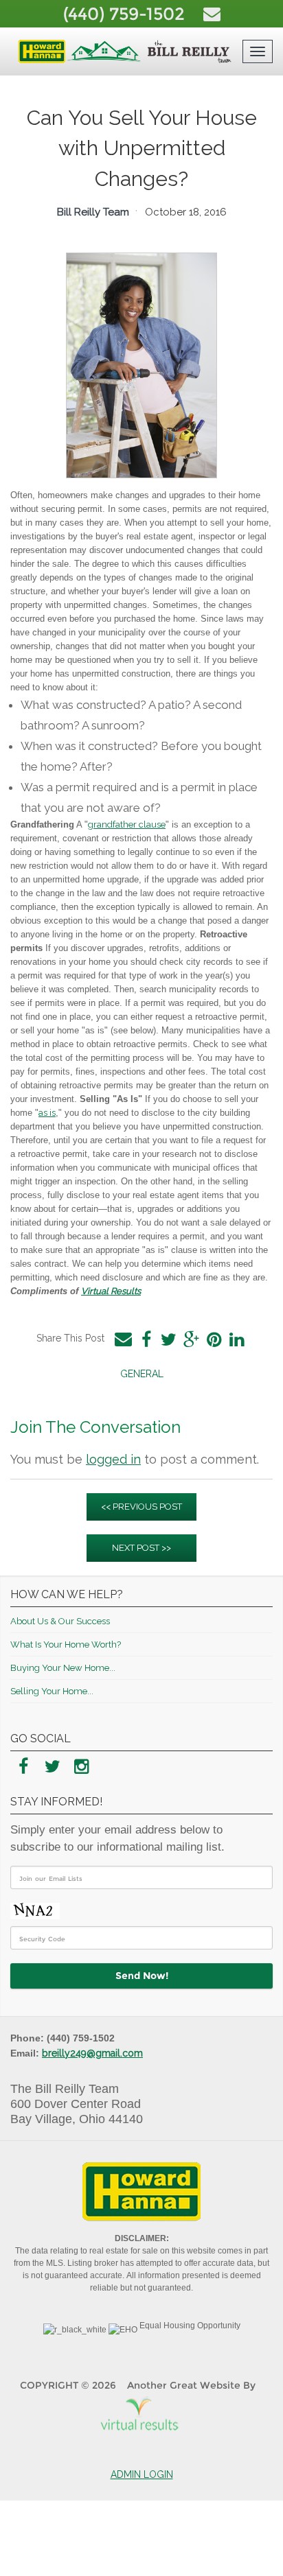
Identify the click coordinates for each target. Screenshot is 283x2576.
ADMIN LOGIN (142, 2474)
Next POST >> (141, 1548)
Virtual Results (111, 1291)
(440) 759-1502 (126, 14)
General (142, 1374)
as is (47, 1113)
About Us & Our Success (60, 1621)
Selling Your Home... (52, 1691)
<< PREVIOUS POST (141, 1507)
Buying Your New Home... (63, 1668)
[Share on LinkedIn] (237, 1339)
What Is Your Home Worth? (66, 1644)
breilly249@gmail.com (92, 2053)
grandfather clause (127, 824)
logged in (113, 1459)
